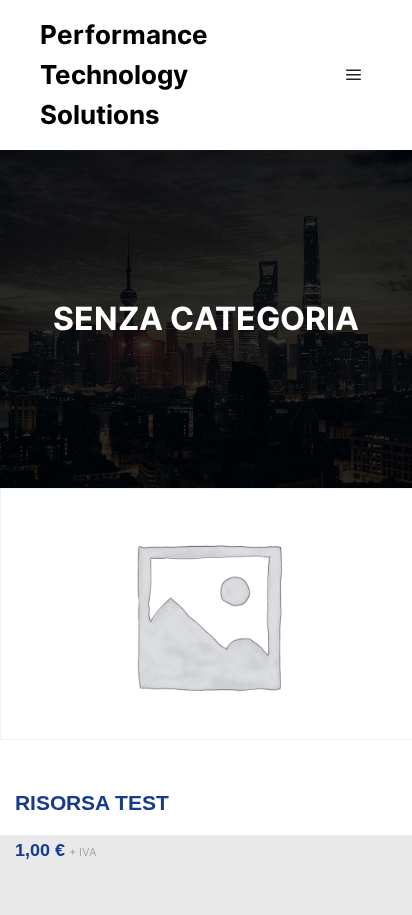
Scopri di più (206, 783)
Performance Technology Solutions (124, 74)
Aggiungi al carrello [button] (206, 631)
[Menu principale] (354, 75)
